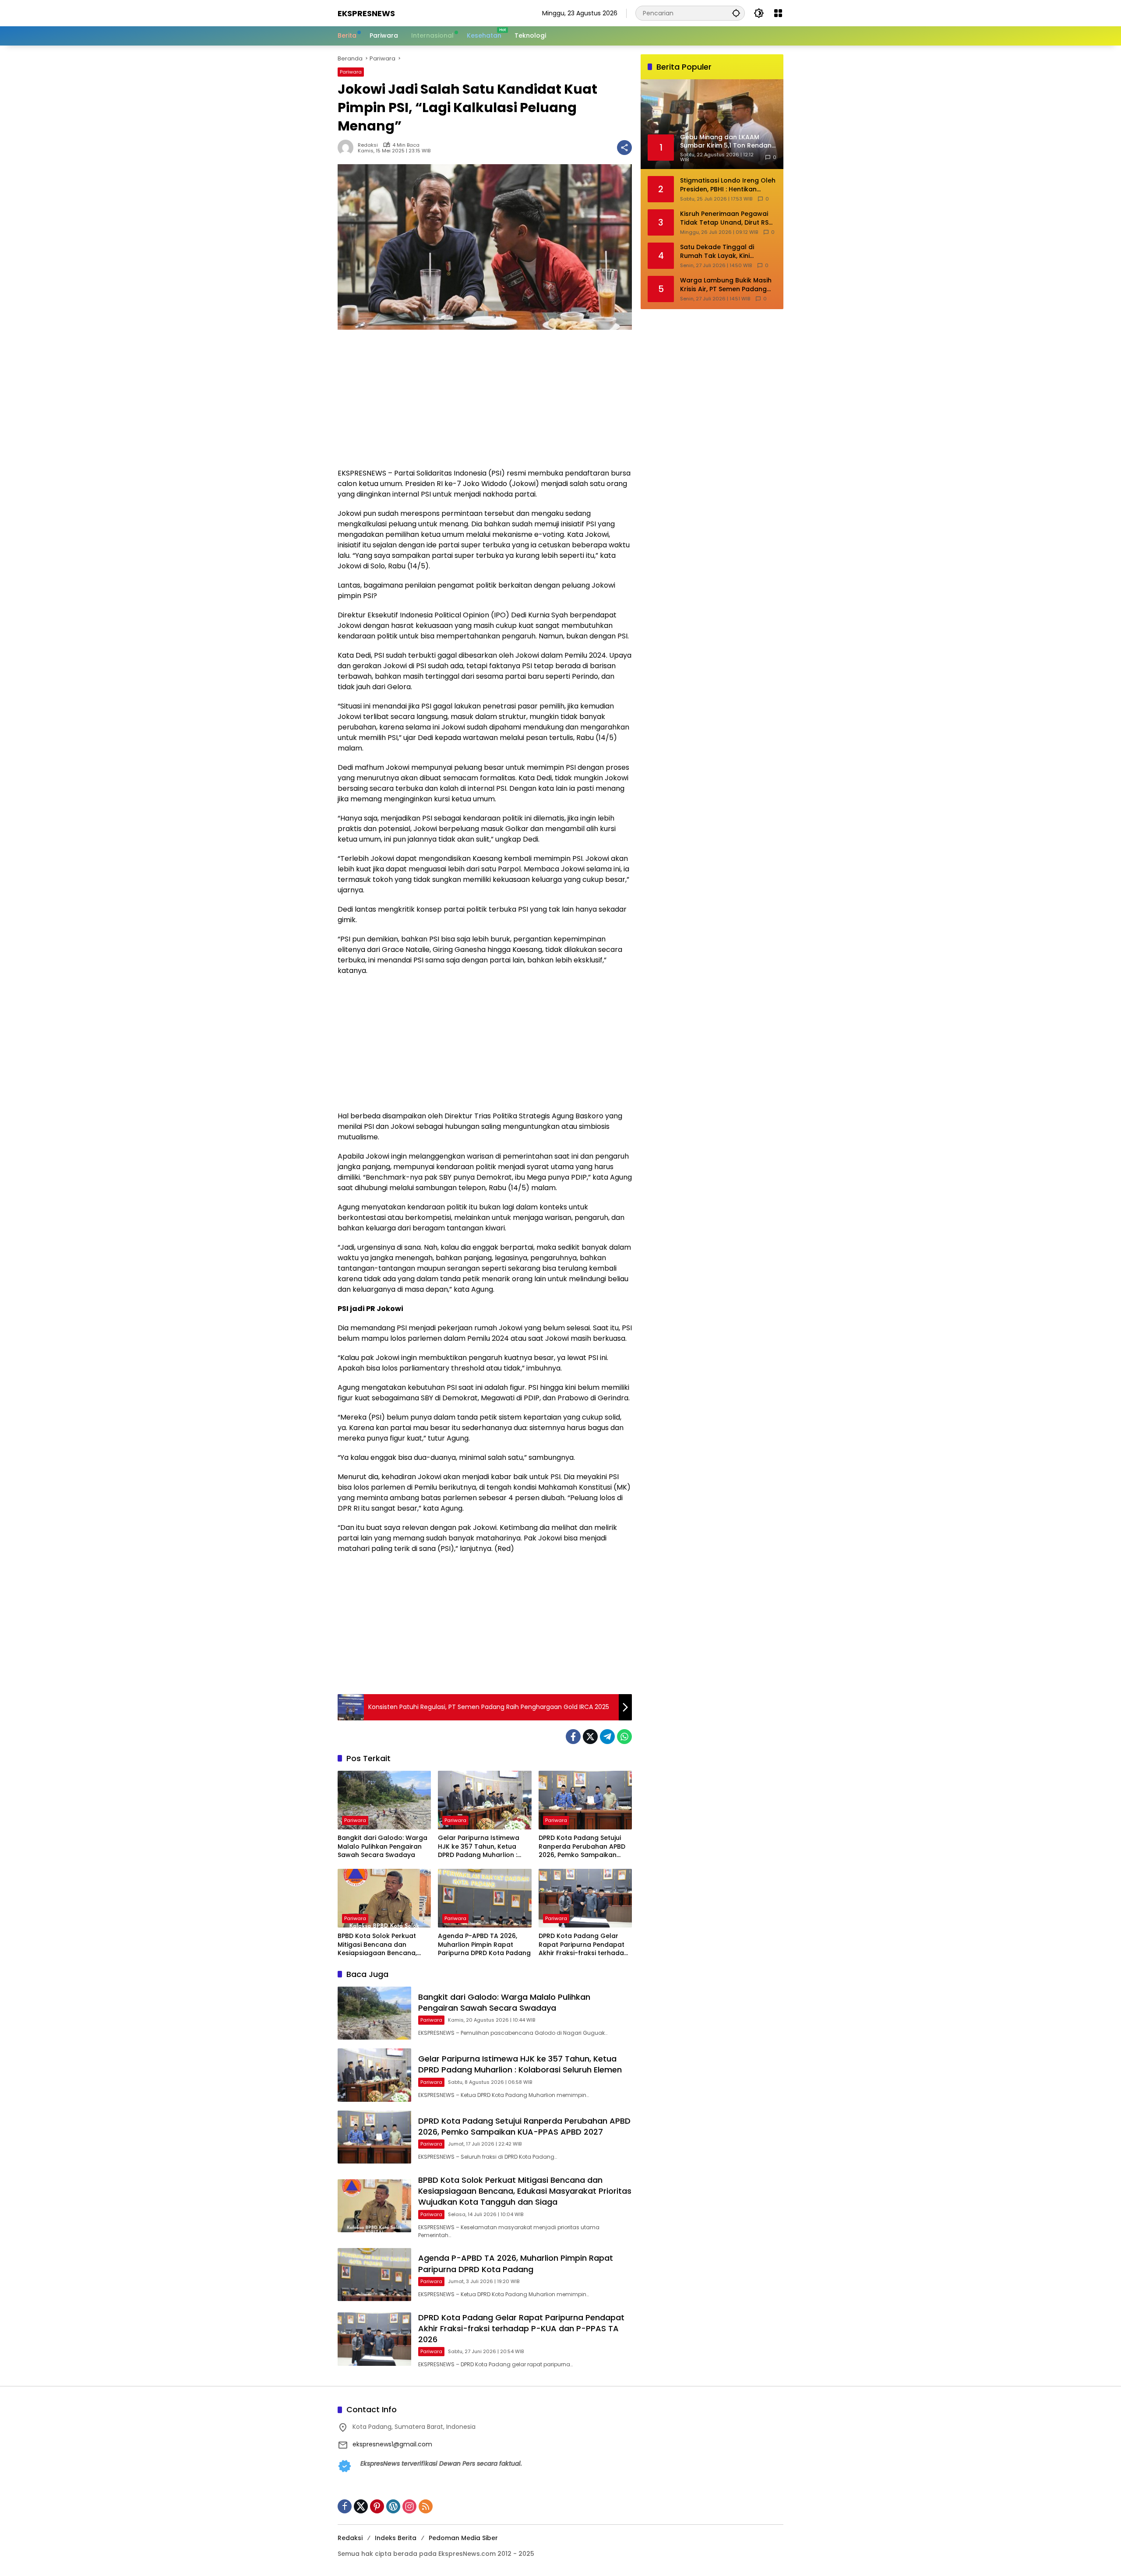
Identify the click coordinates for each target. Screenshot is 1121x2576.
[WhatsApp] (624, 1737)
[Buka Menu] (778, 13)
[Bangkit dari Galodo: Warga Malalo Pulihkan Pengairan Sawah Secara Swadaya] (384, 1800)
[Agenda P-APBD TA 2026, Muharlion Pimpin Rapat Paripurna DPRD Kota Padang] (485, 1898)
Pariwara (351, 72)
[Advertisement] (485, 403)
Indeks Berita (396, 2538)
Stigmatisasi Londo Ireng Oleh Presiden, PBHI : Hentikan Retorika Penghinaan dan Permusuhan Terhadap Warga (728, 185)
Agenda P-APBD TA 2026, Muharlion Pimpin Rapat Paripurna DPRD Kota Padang (484, 1945)
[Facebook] (573, 1737)
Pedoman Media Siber (463, 2538)
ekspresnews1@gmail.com (392, 2444)
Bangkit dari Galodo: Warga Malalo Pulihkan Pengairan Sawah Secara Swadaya (382, 1847)
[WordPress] (393, 2506)
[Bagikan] (624, 148)
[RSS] (426, 2506)
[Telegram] (607, 1737)
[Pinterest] (377, 2506)
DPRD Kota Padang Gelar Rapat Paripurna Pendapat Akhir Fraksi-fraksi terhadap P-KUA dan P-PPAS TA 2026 (583, 1945)
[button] (736, 13)
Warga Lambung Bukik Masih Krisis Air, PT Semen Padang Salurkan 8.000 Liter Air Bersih (726, 285)
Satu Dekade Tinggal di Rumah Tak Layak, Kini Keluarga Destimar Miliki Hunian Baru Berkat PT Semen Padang (727, 252)
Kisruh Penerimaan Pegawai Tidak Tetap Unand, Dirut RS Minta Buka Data (724, 218)
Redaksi (368, 145)
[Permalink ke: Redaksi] (348, 148)
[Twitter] (590, 1737)
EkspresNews (366, 13)
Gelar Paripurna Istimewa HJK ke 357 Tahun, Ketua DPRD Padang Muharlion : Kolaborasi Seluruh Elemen (480, 1847)
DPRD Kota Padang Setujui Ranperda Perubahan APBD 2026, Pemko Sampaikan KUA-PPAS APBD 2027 (582, 1847)
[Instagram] (409, 2506)
